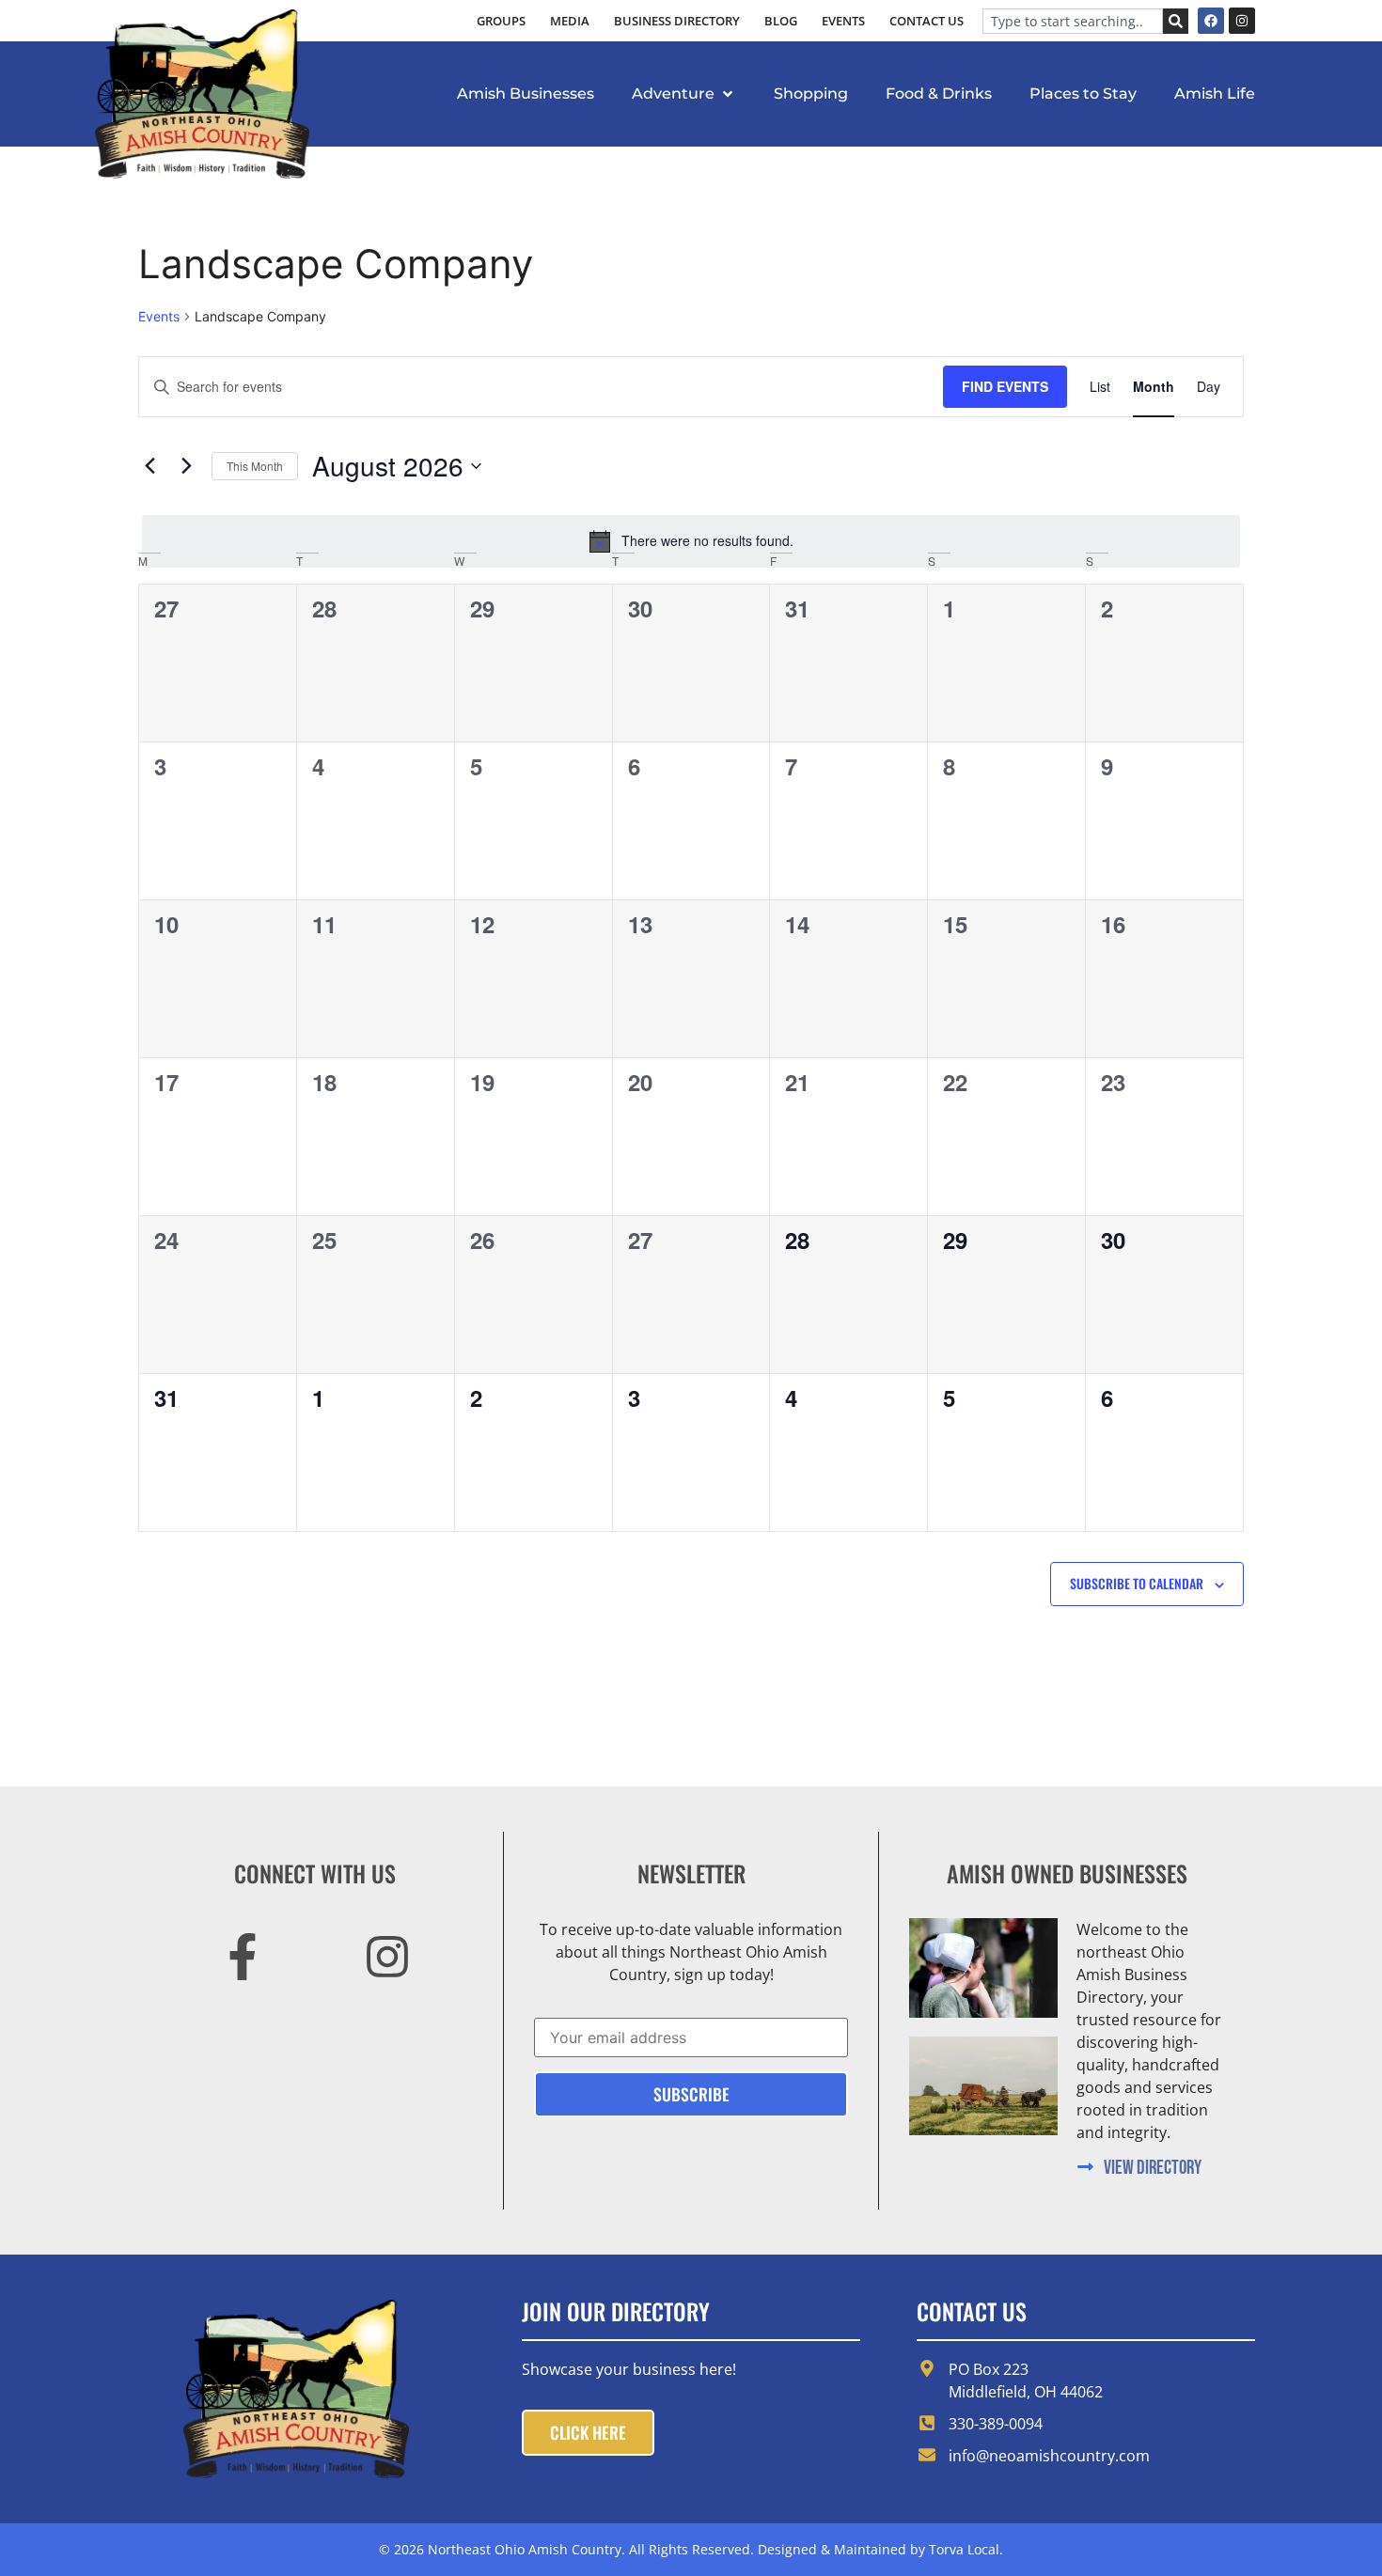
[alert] (691, 541)
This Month (255, 466)
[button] (684, 94)
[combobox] (1073, 21)
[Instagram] (1242, 21)
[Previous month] (149, 466)
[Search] (1176, 21)
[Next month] (186, 466)
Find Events (1005, 386)
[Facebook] (1211, 21)
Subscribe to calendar (1137, 1584)
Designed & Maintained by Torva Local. (880, 2549)
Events (159, 316)
